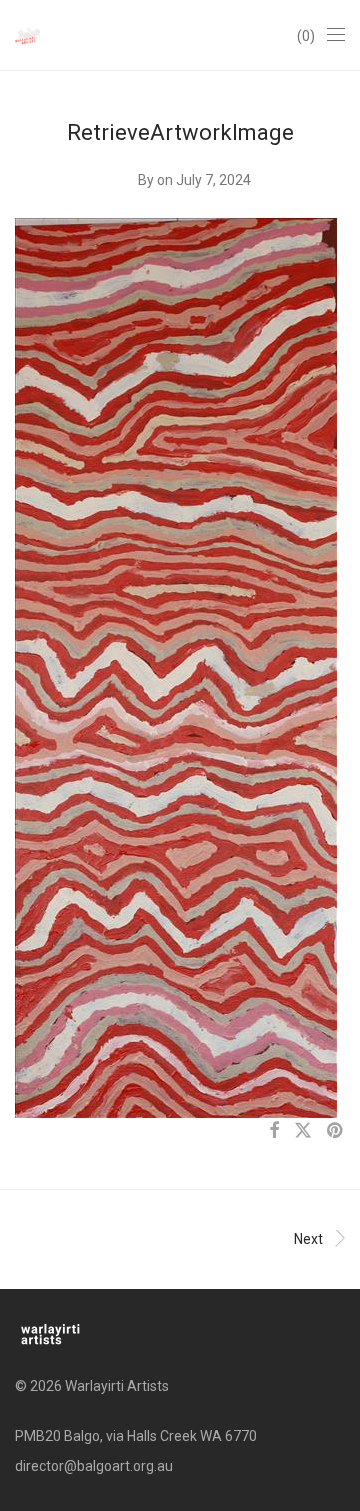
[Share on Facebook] (274, 1131)
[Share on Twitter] (303, 1131)
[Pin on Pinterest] (336, 1131)
